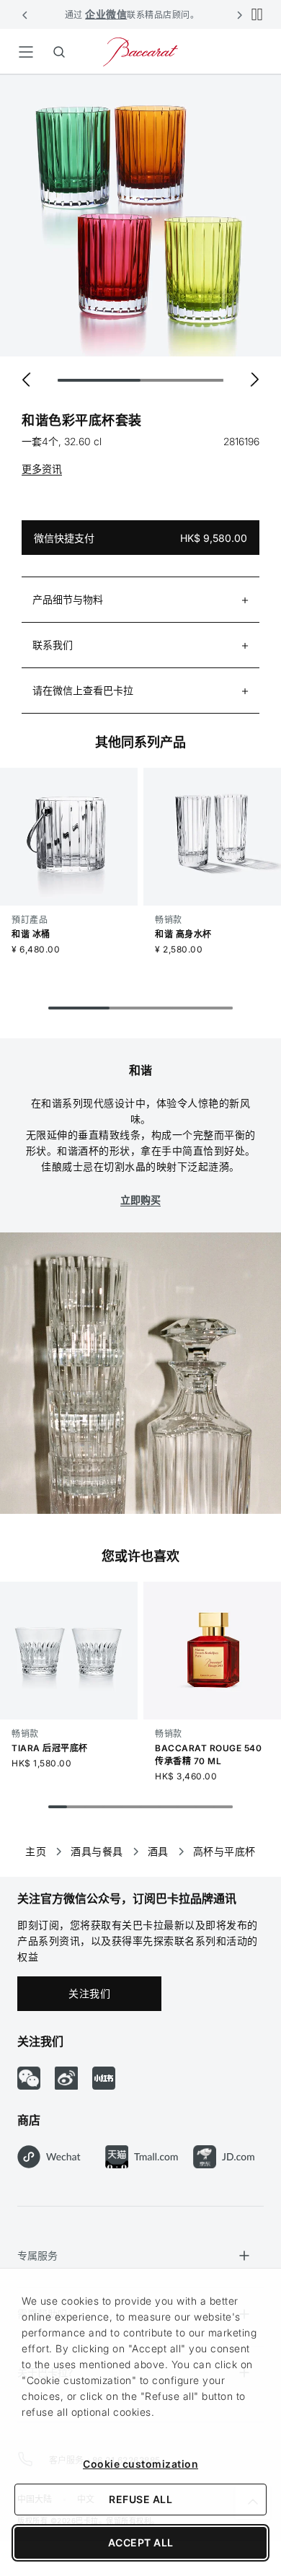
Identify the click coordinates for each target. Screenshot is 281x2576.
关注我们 (89, 1993)
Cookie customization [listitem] (140, 2464)
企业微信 (106, 14)
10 (223, 1807)
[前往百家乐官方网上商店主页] (140, 51)
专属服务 (37, 2255)
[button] (25, 14)
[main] (140, 953)
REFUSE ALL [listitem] (140, 2499)
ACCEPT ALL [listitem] (141, 2542)
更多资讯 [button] (42, 469)
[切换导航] (26, 52)
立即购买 (140, 1200)
